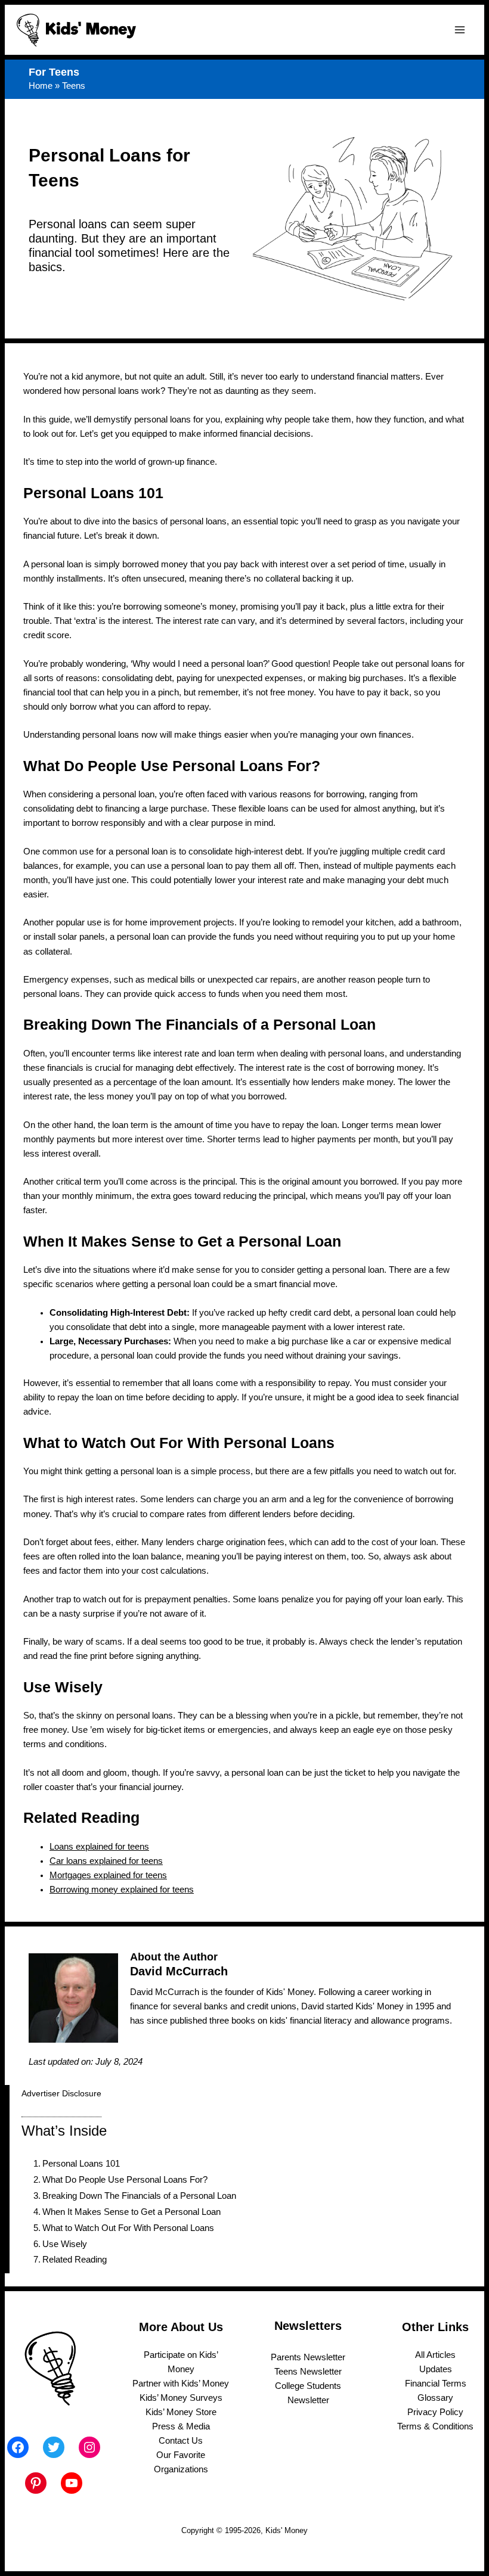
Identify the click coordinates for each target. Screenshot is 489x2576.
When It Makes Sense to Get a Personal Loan (131, 2212)
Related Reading (75, 2260)
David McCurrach (179, 1971)
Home (41, 86)
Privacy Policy (435, 2412)
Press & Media (181, 2426)
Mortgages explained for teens (108, 1875)
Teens (74, 86)
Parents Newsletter (308, 2357)
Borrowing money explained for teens (122, 1890)
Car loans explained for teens (106, 1861)
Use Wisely (65, 2244)
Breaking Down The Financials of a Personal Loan (139, 2196)
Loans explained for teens (99, 1847)
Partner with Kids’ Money (181, 2384)
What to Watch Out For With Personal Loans (128, 2228)
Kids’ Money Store (181, 2412)
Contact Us (181, 2441)
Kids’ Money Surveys (181, 2398)
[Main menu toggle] (460, 30)
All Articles (435, 2355)
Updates (436, 2369)
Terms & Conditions (435, 2426)
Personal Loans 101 (81, 2164)
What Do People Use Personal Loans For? (125, 2180)
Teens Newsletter (308, 2372)
